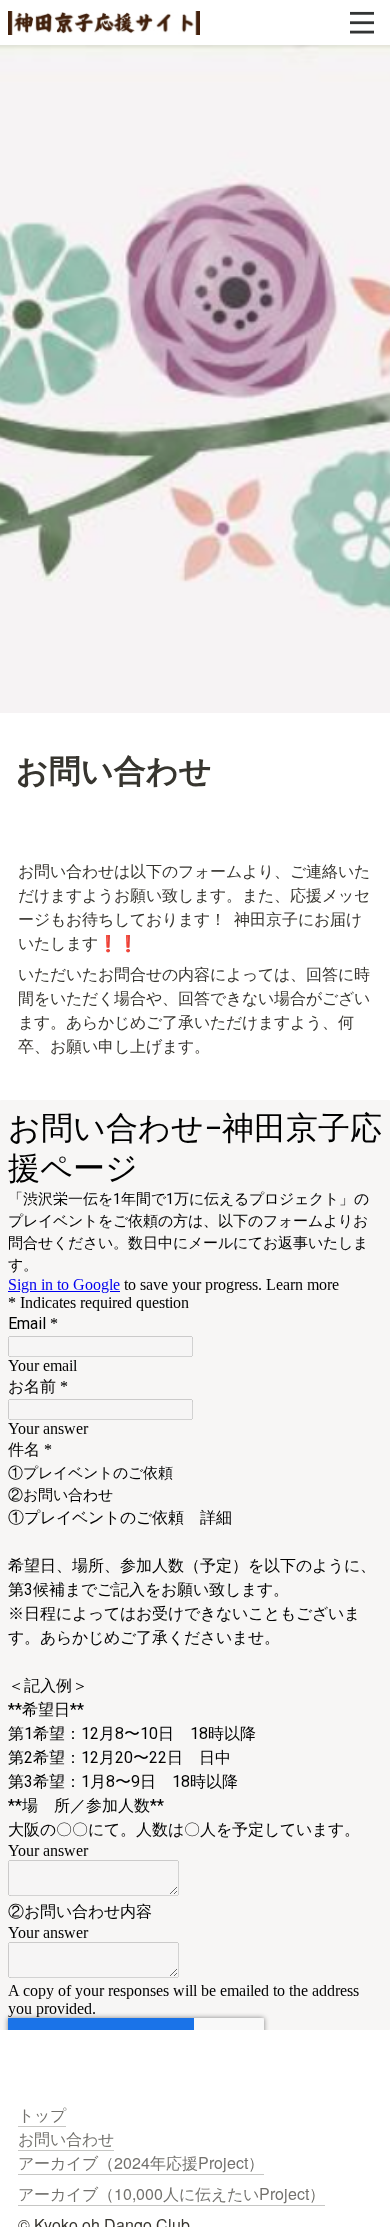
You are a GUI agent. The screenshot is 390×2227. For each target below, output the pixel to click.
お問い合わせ (66, 2138)
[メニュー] (362, 23)
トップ (42, 2114)
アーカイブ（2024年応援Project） (141, 2162)
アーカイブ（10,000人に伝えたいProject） (171, 2193)
